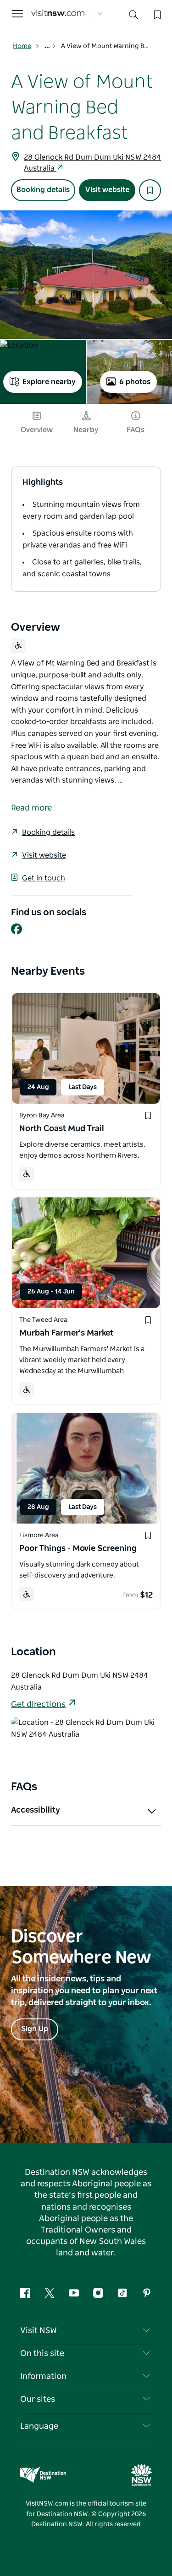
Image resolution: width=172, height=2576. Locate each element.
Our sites (38, 2399)
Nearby (86, 430)
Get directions (38, 1705)
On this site (42, 2354)
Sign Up (35, 2029)
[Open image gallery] (86, 275)
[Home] (58, 14)
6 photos (135, 382)
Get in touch (44, 878)
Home (22, 46)
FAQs (136, 430)
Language (39, 2426)
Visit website (107, 190)
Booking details (43, 190)
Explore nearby (49, 382)
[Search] (133, 17)
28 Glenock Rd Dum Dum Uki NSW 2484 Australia (92, 163)
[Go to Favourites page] (156, 14)
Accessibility (36, 1810)
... (48, 46)
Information (43, 2377)
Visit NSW (39, 2331)
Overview (37, 430)
